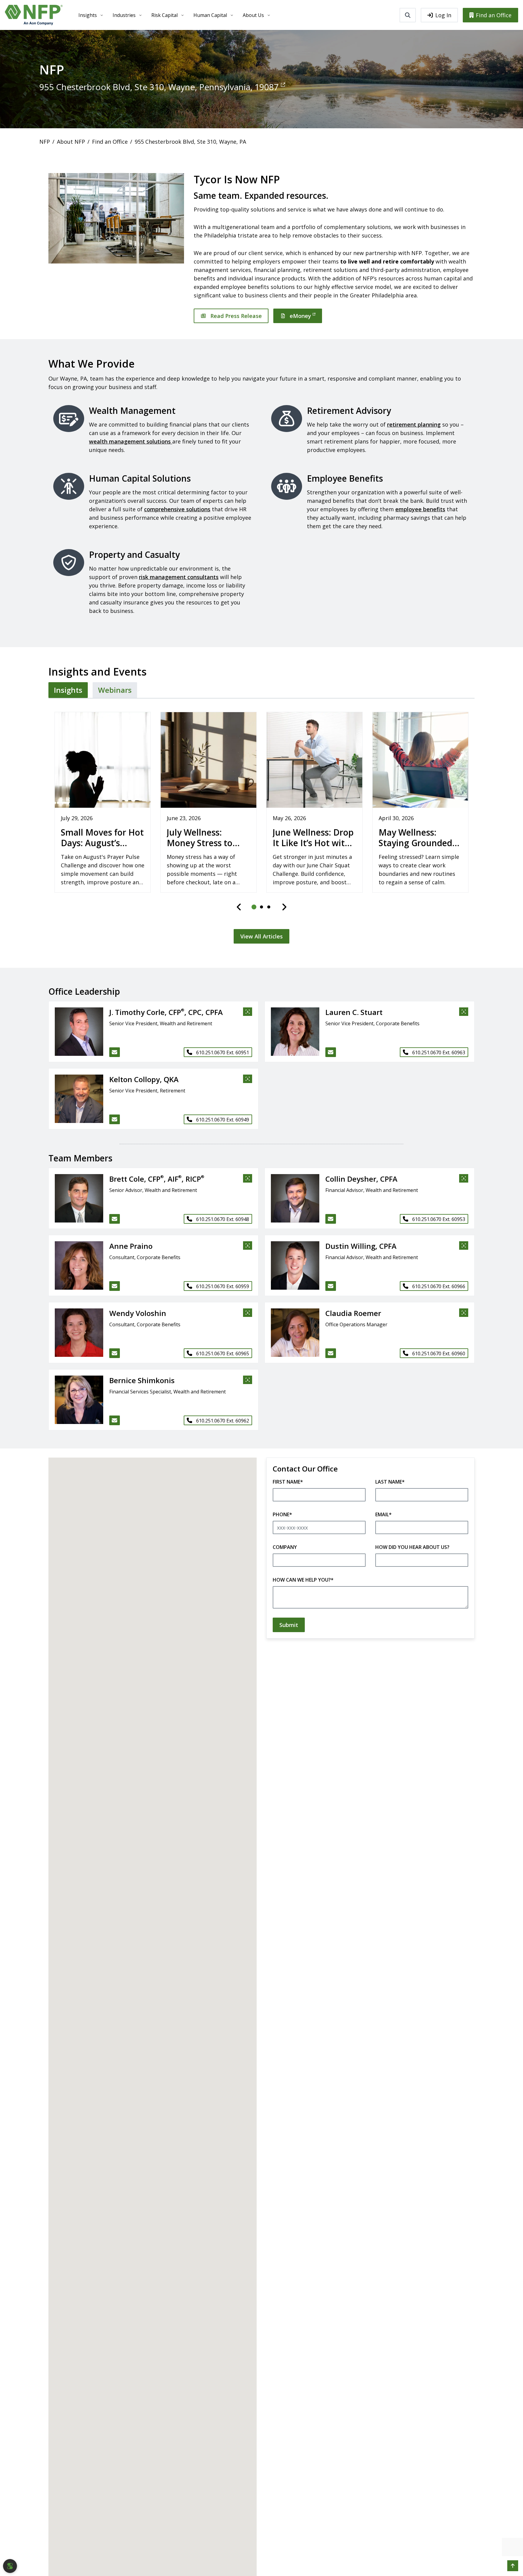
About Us (253, 15)
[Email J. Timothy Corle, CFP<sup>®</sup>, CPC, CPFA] (115, 1052)
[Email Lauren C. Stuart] (331, 1052)
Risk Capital (164, 15)
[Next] (284, 907)
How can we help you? (303, 1580)
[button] (76, 1032)
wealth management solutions (131, 441)
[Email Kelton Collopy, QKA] (115, 1119)
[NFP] (34, 15)
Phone (282, 1514)
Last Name (390, 1482)
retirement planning (414, 424)
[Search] (408, 15)
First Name (288, 1482)
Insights (88, 15)
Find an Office (494, 15)
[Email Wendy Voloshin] (115, 1353)
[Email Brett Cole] (115, 1219)
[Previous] (239, 907)
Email (383, 1514)
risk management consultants (179, 577)
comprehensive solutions (177, 509)
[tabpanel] (261, 824)
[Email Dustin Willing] (331, 1286)
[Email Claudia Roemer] (331, 1353)
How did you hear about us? (412, 1547)
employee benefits (420, 509)
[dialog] (10, 2566)
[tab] (68, 690)
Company (285, 1547)
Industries (124, 15)
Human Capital (210, 15)
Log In (443, 15)
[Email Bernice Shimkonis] (115, 1420)
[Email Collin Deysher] (331, 1219)
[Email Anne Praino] (115, 1286)
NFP (45, 142)
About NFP (71, 142)
